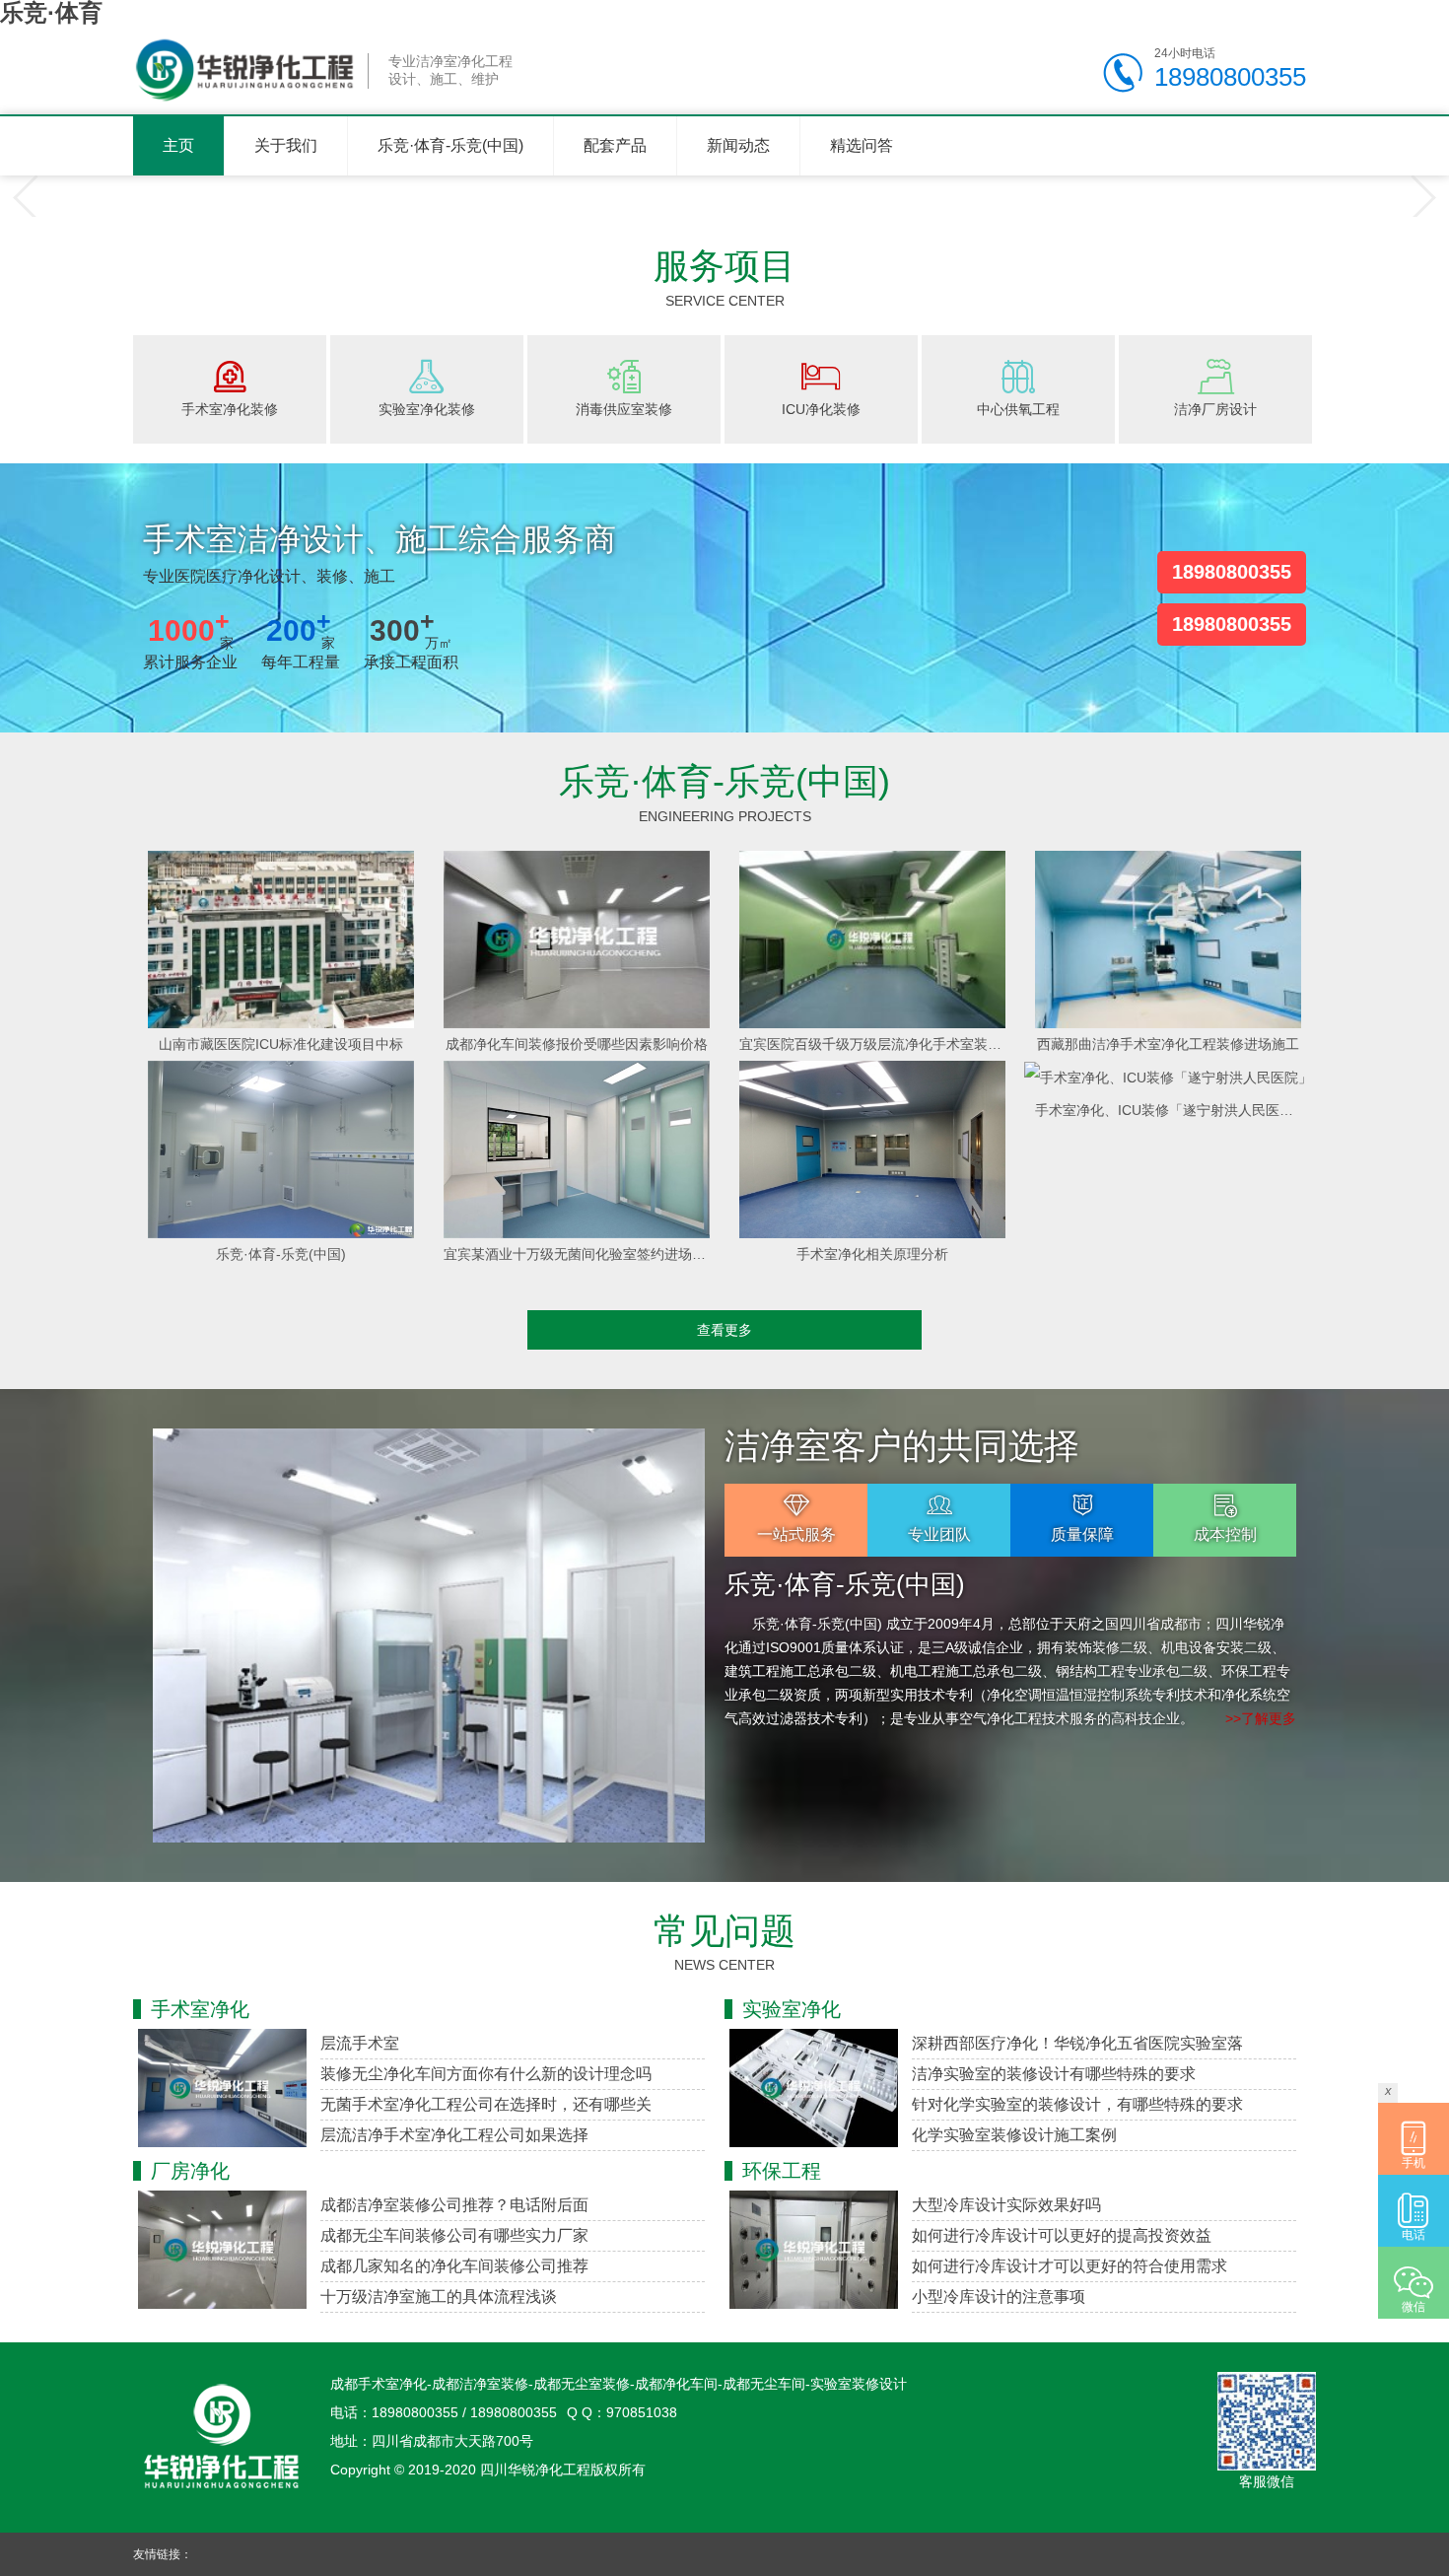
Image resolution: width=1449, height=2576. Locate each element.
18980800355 (1232, 572)
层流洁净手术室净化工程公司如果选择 (454, 2135)
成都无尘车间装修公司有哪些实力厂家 (454, 2235)
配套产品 (615, 145)
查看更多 (724, 1330)
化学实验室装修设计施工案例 (1014, 2135)
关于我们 (286, 145)
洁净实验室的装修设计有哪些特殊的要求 (1054, 2074)
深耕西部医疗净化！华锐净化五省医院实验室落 (1077, 2043)
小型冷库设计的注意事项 (999, 2297)
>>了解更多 (1261, 1718)
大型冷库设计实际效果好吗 (1006, 2205)
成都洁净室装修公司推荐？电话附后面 (454, 2205)
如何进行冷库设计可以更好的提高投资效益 (1062, 2235)
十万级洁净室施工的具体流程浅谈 (439, 2297)
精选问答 (862, 145)
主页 (178, 145)
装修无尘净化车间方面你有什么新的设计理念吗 (486, 2074)
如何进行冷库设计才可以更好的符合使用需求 (1069, 2266)
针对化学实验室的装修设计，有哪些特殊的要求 (1077, 2104)
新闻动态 (738, 145)
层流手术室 (360, 2043)
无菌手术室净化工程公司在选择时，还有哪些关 (486, 2104)
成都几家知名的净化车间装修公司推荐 (454, 2266)
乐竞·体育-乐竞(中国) (450, 145)
